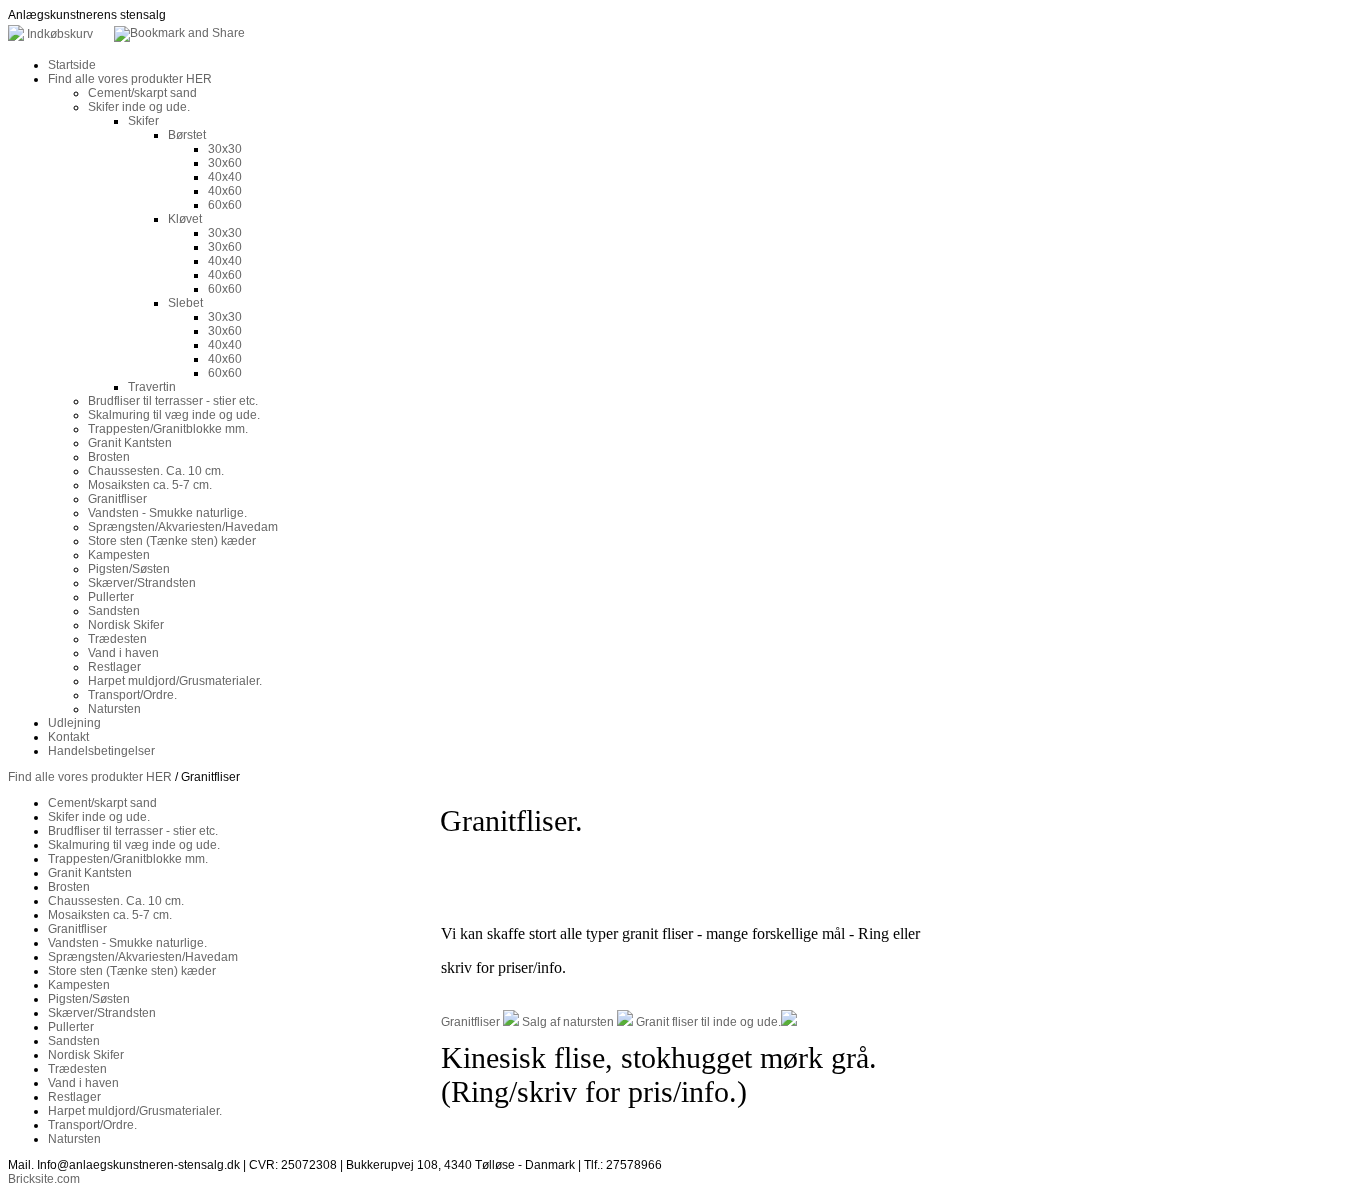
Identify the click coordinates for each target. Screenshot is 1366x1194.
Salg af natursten (568, 1022)
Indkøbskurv (60, 34)
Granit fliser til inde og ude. (708, 1022)
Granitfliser (470, 1022)
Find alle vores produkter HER (90, 777)
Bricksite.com (44, 1179)
